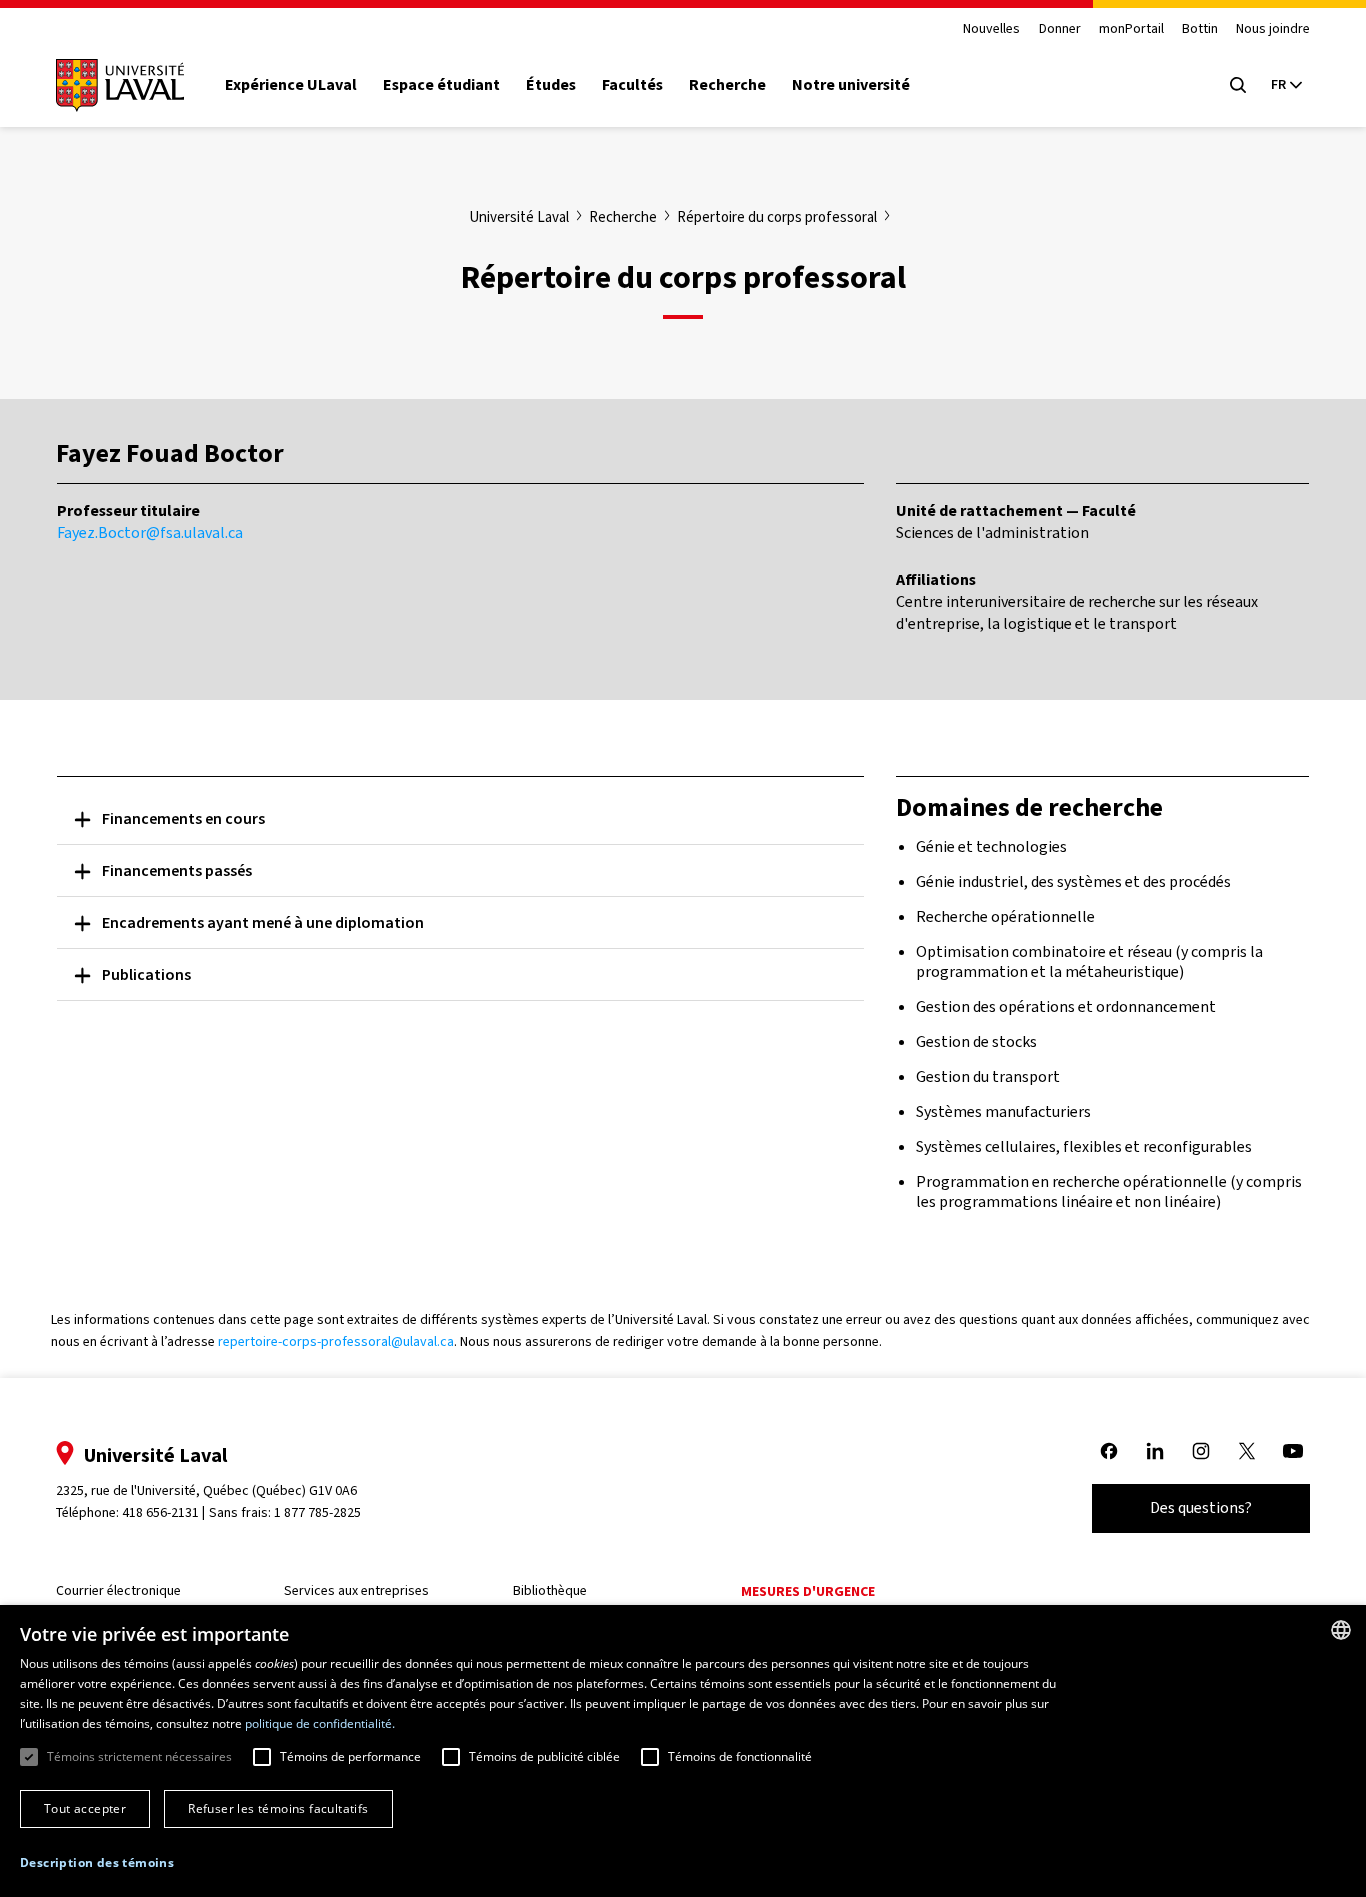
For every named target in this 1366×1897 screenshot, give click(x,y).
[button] (97, 1863)
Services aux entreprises (356, 1590)
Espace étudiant (441, 85)
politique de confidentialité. (320, 1723)
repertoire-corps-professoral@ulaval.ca (336, 1341)
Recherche (727, 85)
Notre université (851, 85)
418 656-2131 (160, 1512)
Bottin (1200, 29)
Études (551, 85)
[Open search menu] (1238, 85)
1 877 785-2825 (317, 1512)
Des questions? (1201, 1507)
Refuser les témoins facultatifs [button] (278, 1808)
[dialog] (683, 1751)
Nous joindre (1273, 29)
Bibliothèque (550, 1590)
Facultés (632, 85)
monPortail (1131, 29)
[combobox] (1341, 1630)
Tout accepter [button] (85, 1808)
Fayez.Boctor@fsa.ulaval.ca (150, 532)
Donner (1060, 29)
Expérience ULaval (291, 85)
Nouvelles (991, 29)
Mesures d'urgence (808, 1591)
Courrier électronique (118, 1590)
